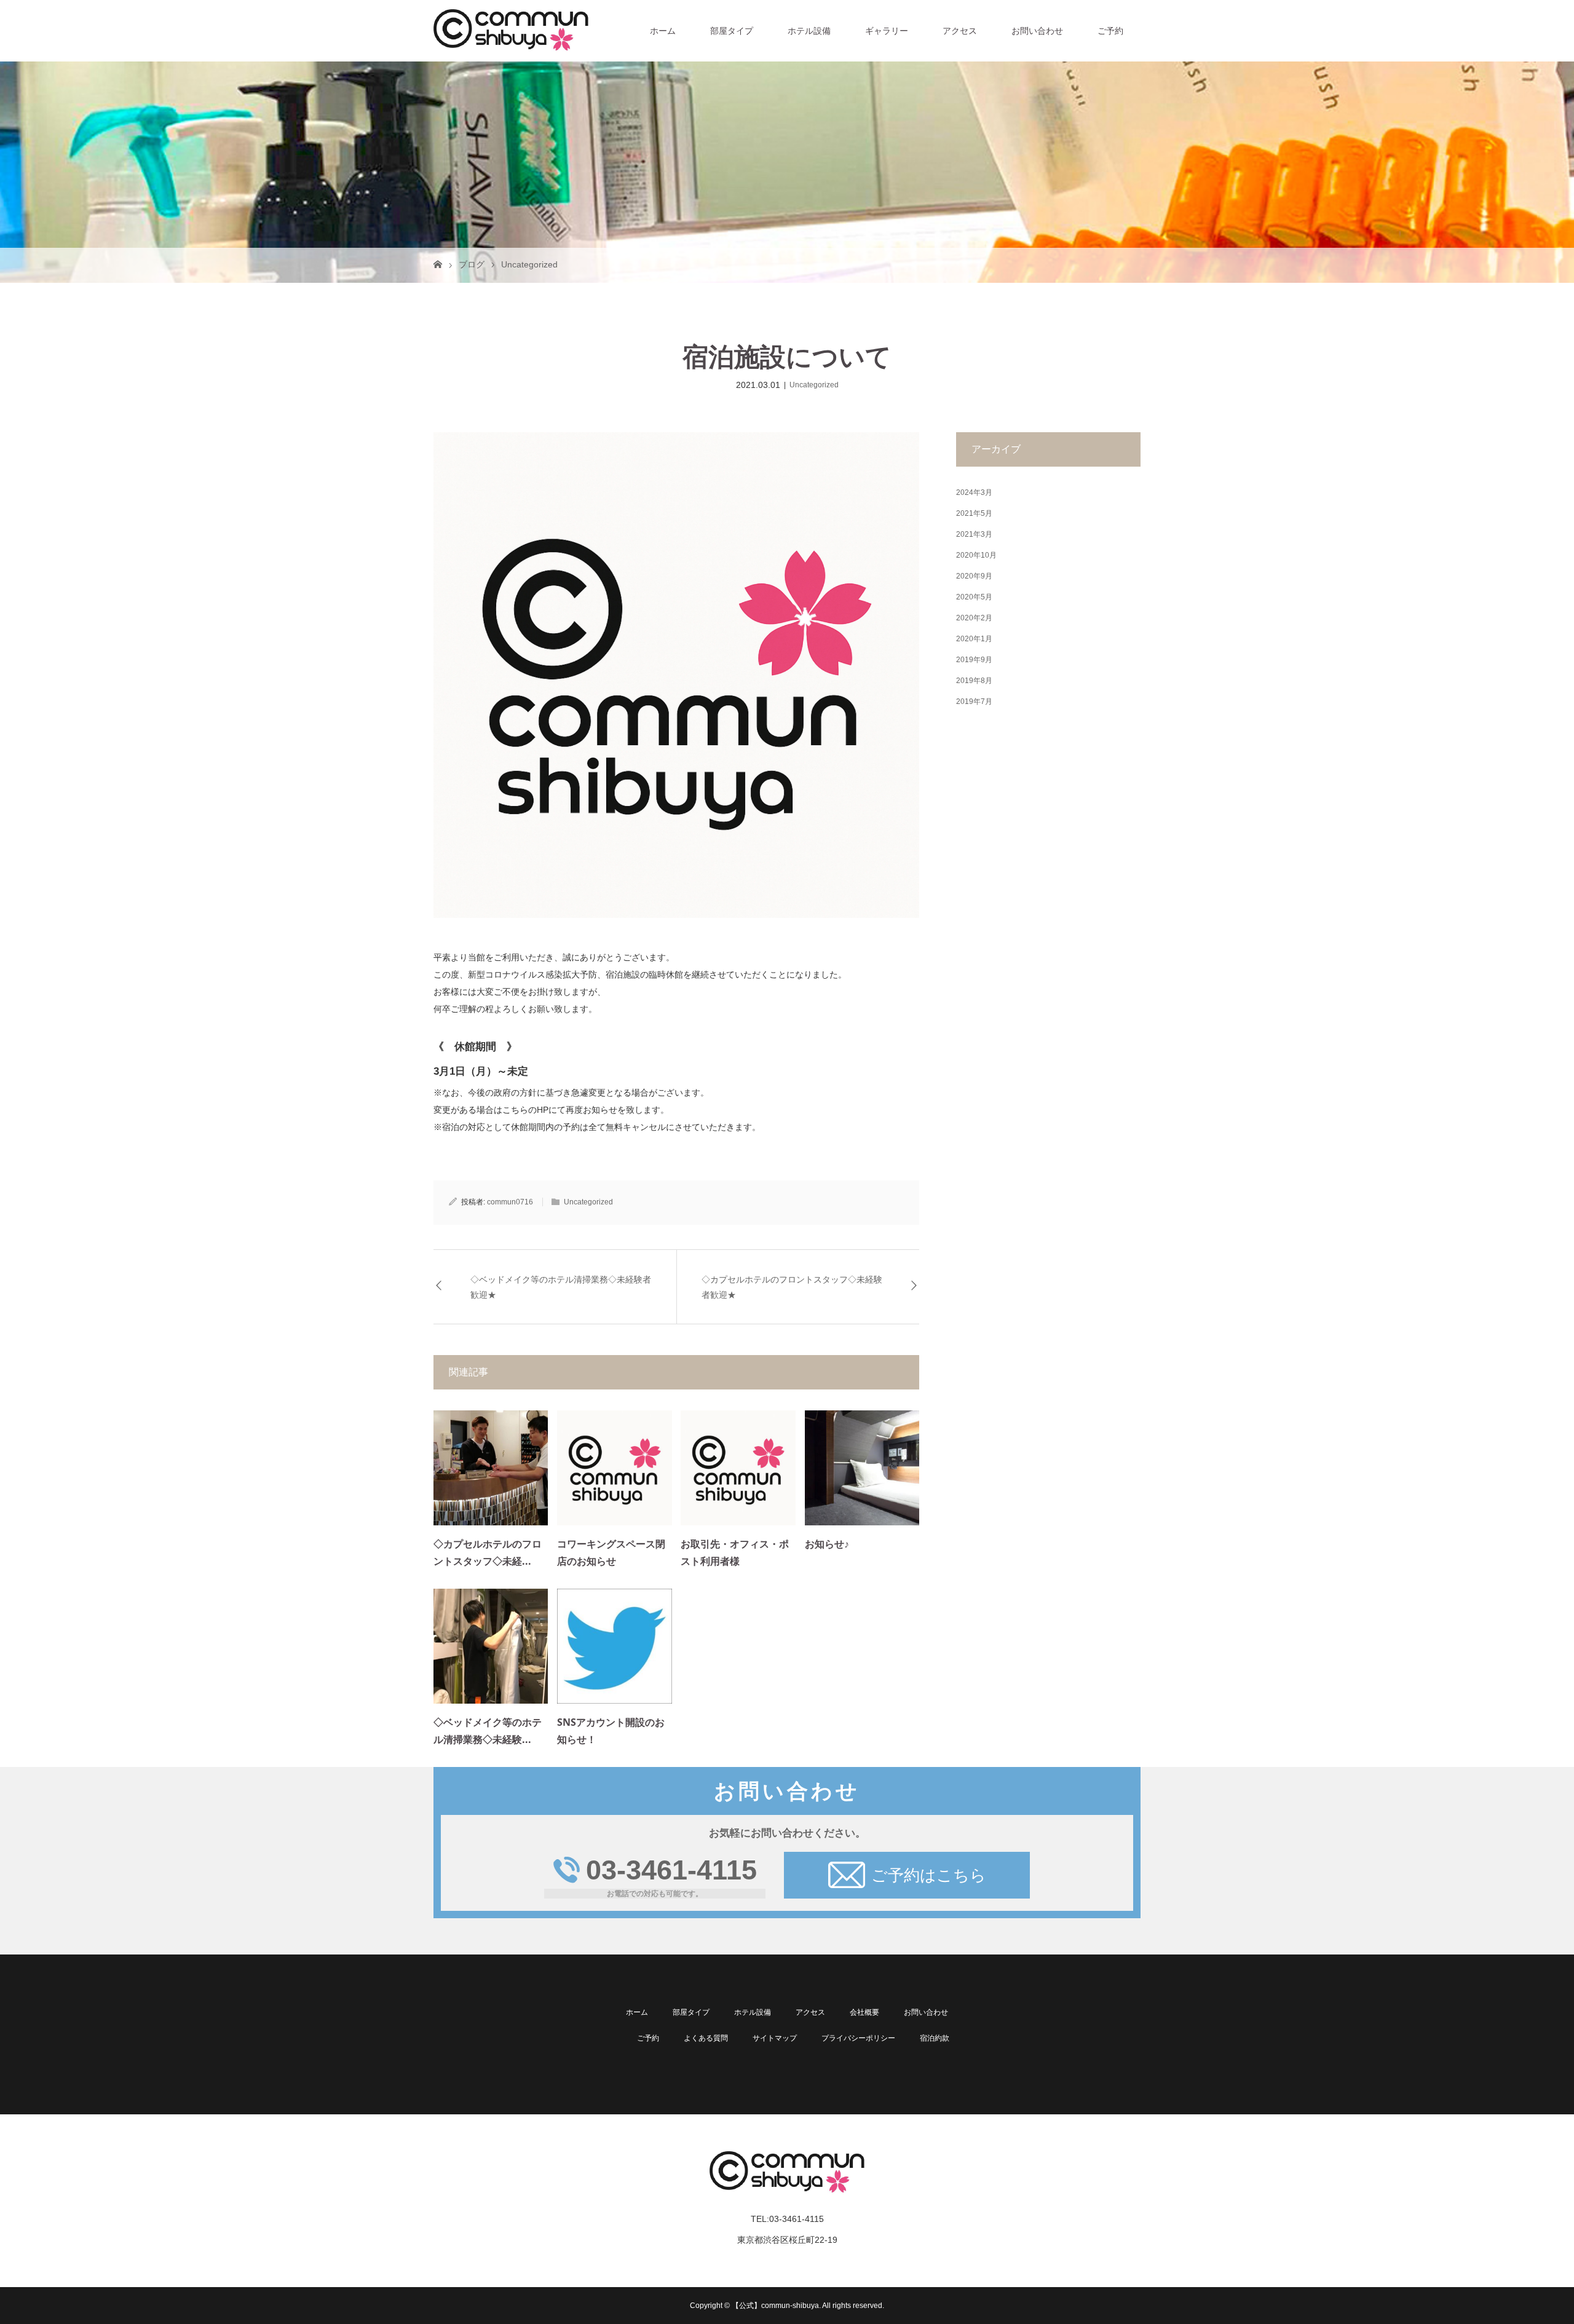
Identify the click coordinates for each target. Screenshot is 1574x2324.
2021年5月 (974, 513)
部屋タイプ (732, 31)
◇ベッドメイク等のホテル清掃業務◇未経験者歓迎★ (561, 1287)
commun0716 (510, 1202)
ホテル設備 (809, 31)
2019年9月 (974, 660)
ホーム (663, 31)
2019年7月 (974, 702)
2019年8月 (974, 681)
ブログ (472, 264)
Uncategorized (529, 264)
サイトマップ (775, 2038)
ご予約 (1110, 31)
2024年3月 (974, 492)
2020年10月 (976, 555)
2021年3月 (974, 534)
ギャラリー (887, 31)
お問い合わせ (1037, 31)
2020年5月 (974, 597)
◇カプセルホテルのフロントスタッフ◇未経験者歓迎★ (792, 1287)
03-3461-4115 (671, 1870)
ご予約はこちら (929, 1875)
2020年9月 (974, 576)
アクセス (960, 31)
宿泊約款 (935, 2038)
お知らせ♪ (827, 1544)
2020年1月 (974, 639)
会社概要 (864, 2012)
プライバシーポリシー (858, 2038)
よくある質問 (706, 2038)
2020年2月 (974, 618)
